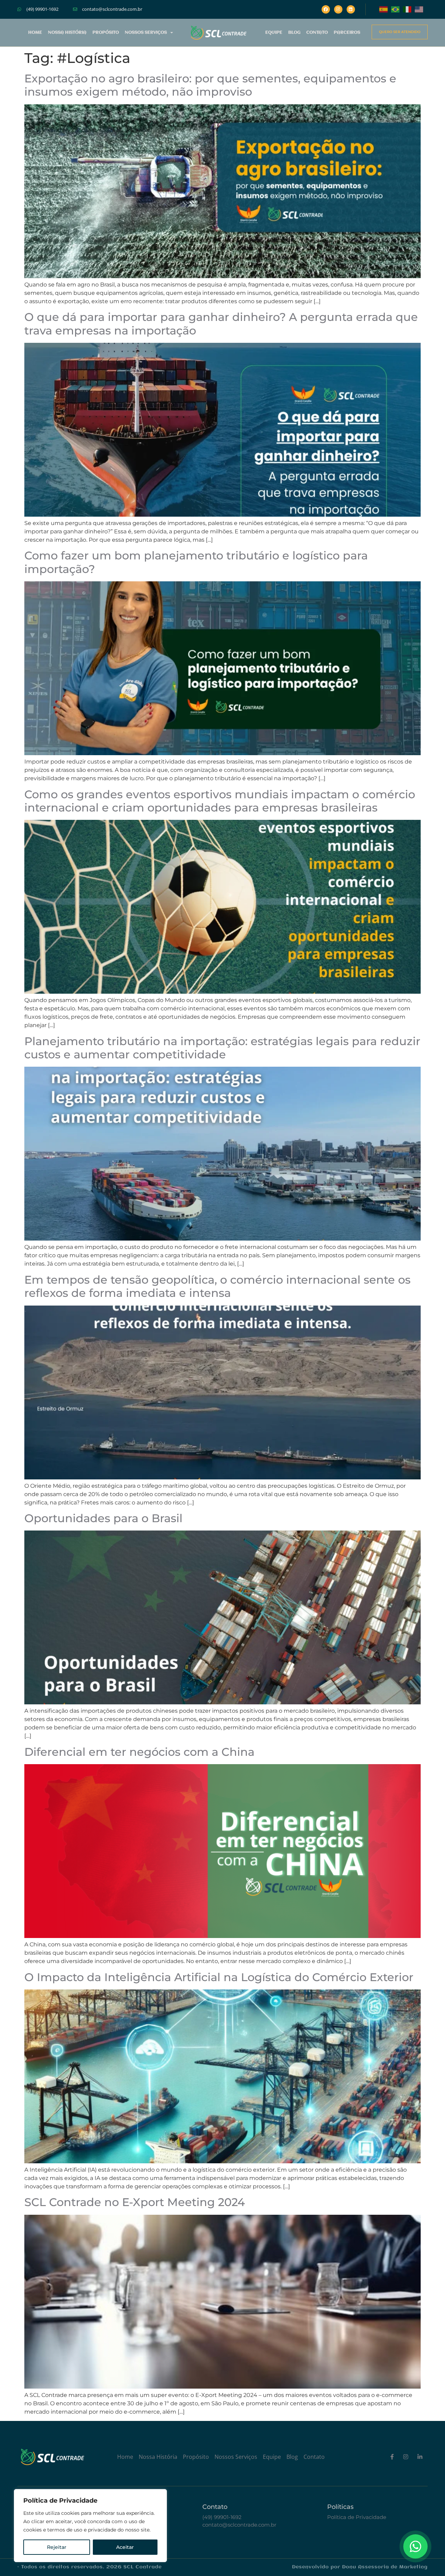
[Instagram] (338, 9)
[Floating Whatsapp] (415, 2546)
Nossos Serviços (146, 33)
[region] (90, 2526)
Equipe (274, 33)
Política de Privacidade (357, 2517)
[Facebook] (326, 9)
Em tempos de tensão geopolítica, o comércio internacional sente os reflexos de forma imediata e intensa (217, 1286)
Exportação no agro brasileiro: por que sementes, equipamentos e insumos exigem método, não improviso (210, 85)
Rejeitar (57, 2547)
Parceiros (347, 33)
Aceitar (125, 2547)
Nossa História (67, 33)
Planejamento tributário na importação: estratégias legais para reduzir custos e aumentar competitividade (222, 1048)
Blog (294, 33)
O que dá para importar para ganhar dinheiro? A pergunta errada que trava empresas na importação (221, 324)
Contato (317, 33)
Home (35, 33)
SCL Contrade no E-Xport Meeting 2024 (135, 2202)
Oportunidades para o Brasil (103, 1518)
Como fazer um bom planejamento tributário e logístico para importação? (196, 562)
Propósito (106, 33)
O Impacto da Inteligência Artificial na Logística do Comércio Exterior (219, 1977)
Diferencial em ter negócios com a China (139, 1752)
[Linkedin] (351, 9)
